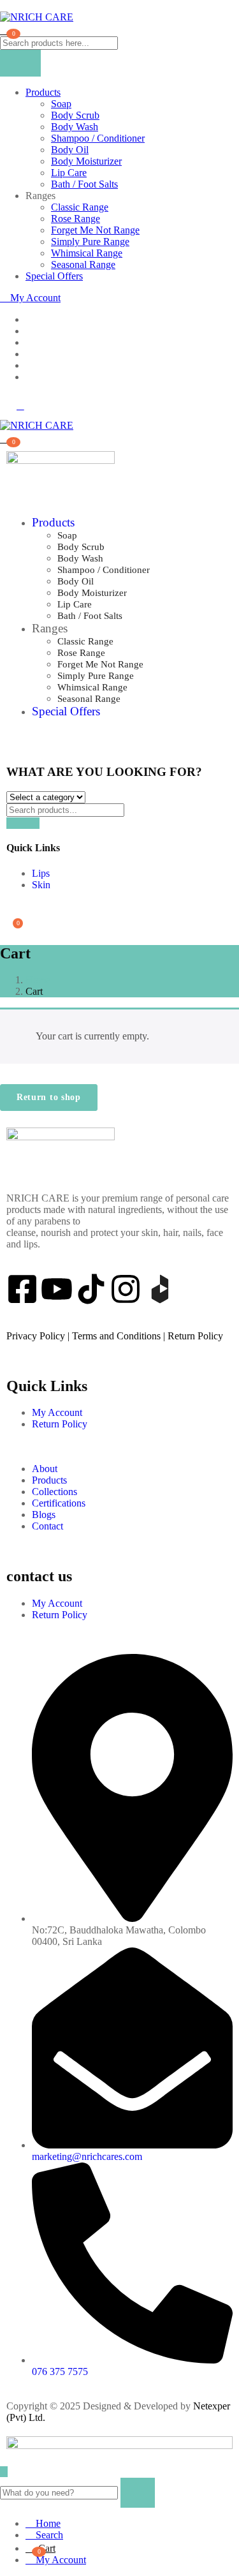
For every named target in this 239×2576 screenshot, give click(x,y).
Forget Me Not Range (95, 230)
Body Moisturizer (86, 161)
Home (38, 980)
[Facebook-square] (22, 1289)
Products (43, 92)
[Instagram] (126, 1289)
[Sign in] (10, 906)
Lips (41, 873)
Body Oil (70, 150)
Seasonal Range (83, 264)
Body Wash (75, 127)
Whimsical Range (87, 253)
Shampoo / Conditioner (98, 138)
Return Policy (195, 1336)
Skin (41, 885)
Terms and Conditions (116, 1336)
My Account (34, 298)
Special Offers (54, 276)
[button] (5, 438)
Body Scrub (75, 115)
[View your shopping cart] (5, 29)
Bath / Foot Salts (84, 184)
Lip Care (69, 173)
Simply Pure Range (90, 242)
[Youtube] (57, 1289)
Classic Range (80, 207)
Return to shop (49, 1097)
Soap (61, 104)
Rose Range (76, 219)
